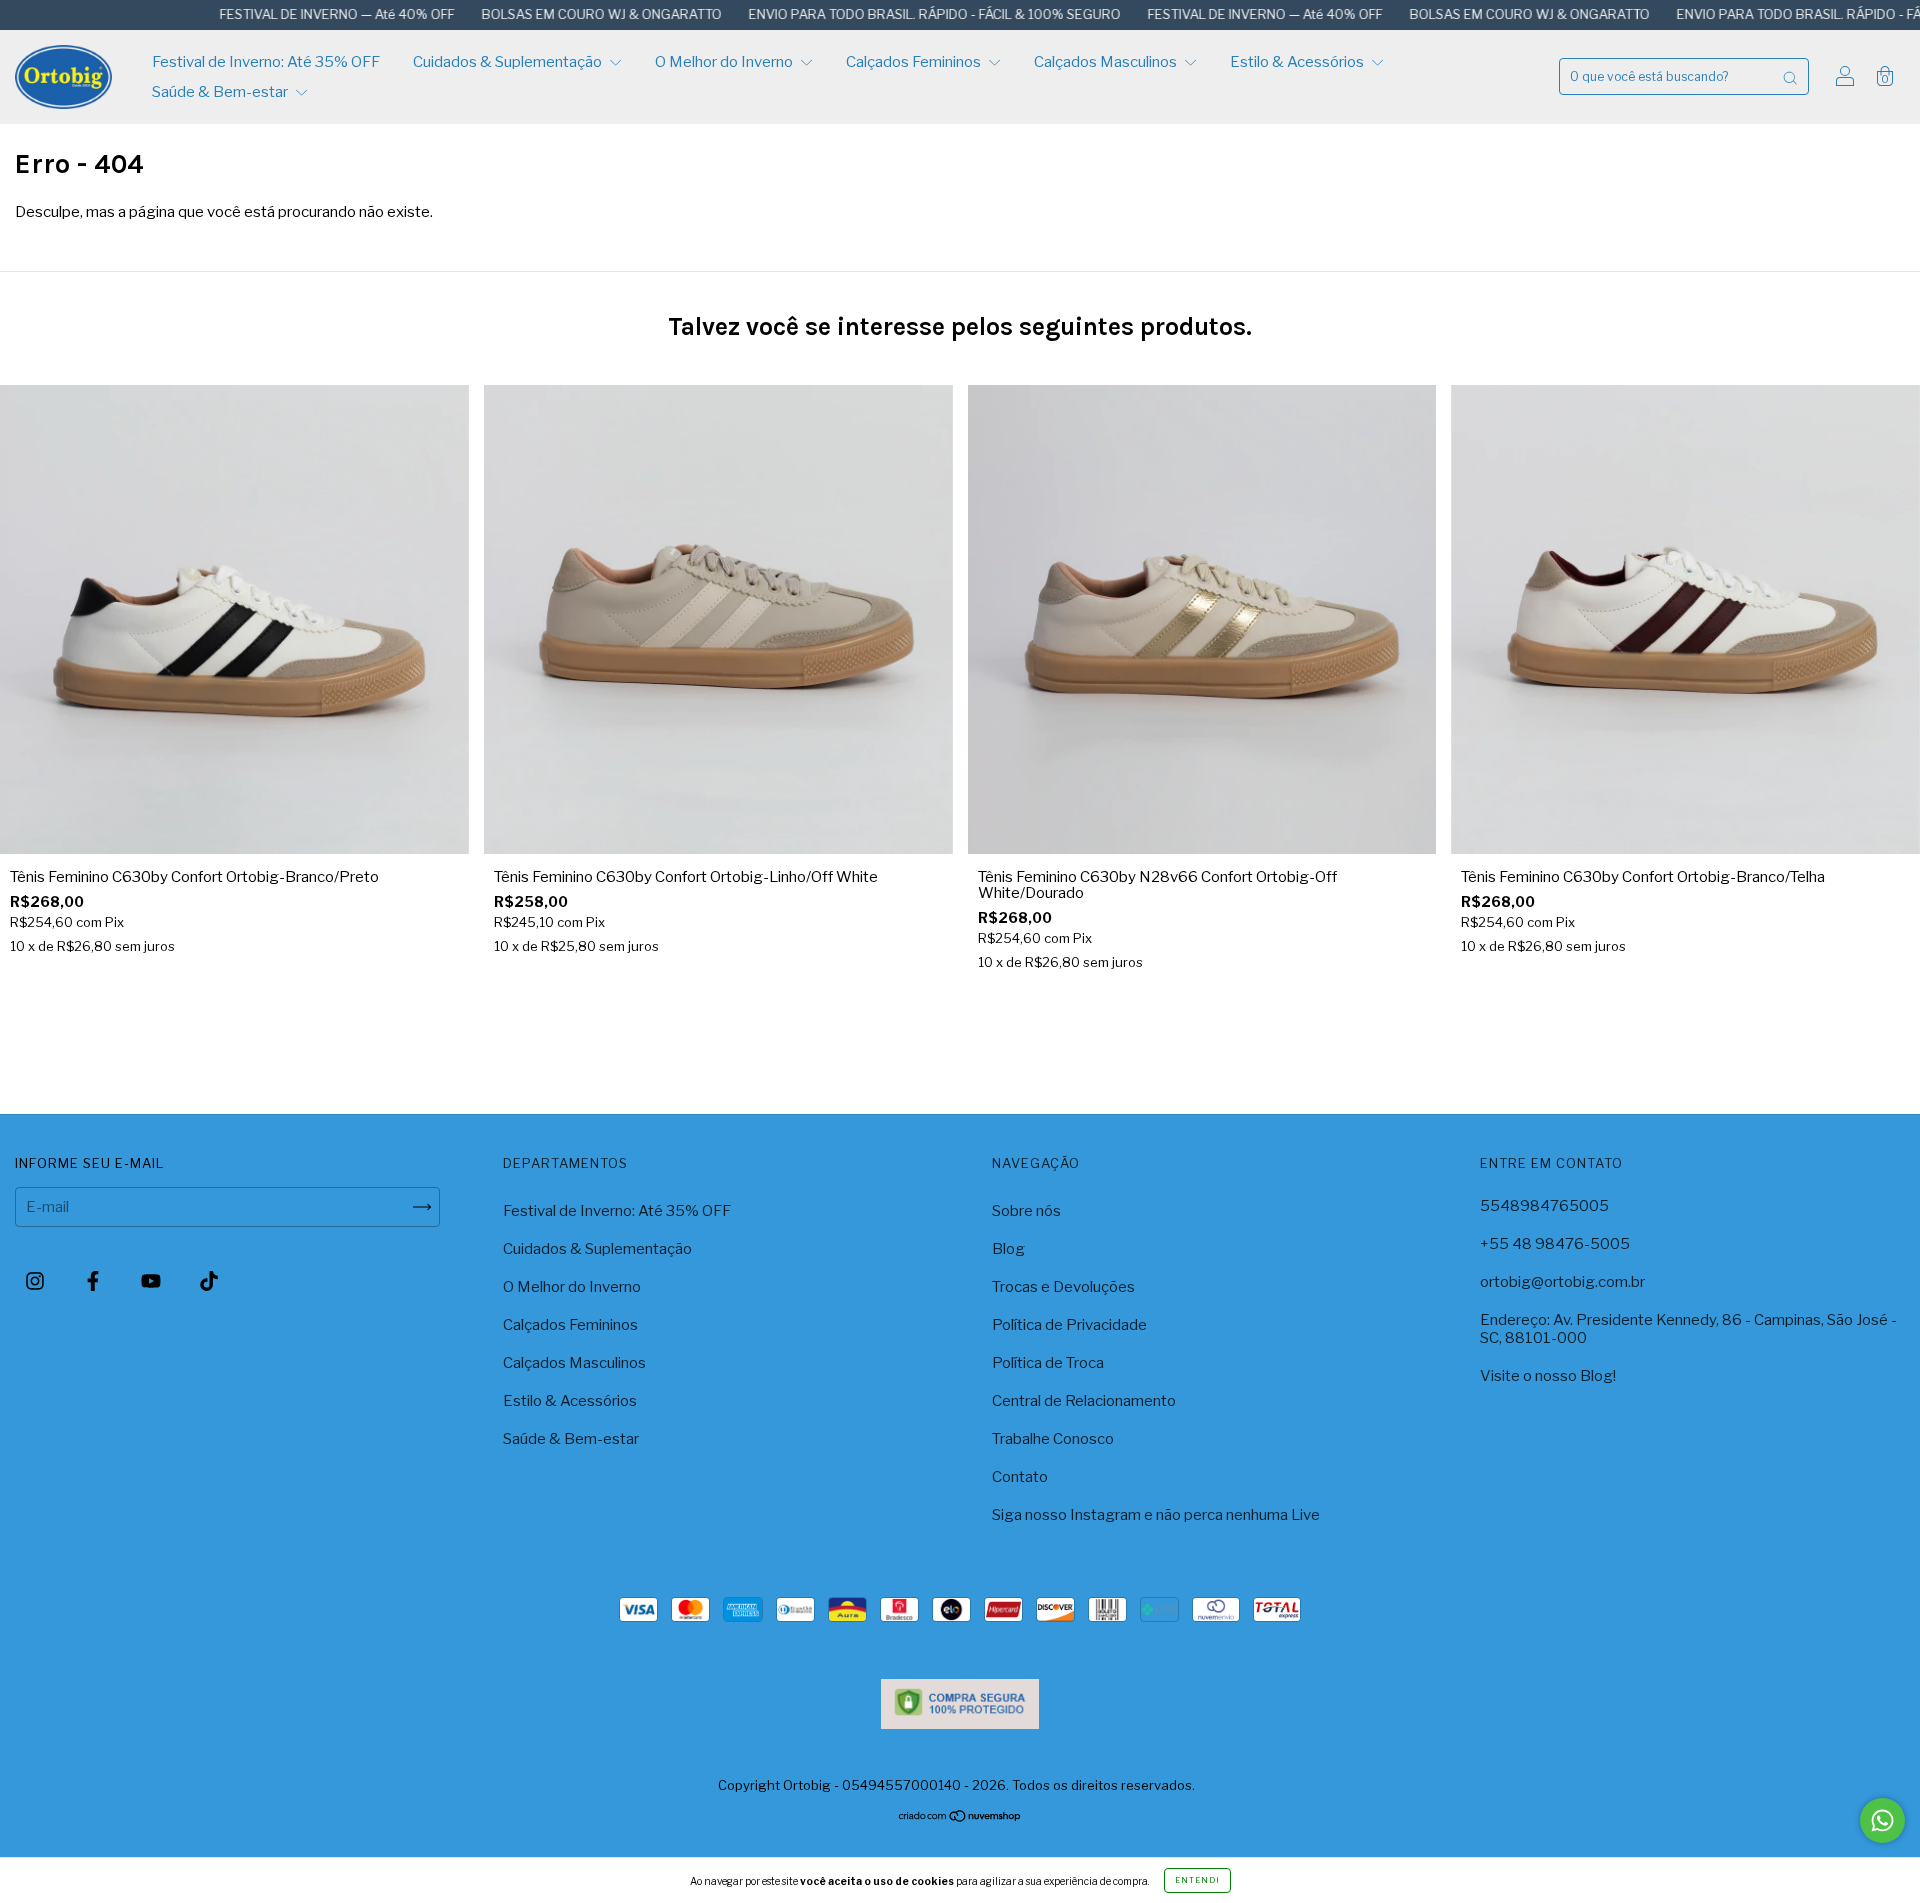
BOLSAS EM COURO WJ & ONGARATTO (509, 14)
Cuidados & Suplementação (509, 62)
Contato (1020, 1477)
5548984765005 (1544, 1206)
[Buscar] (1790, 76)
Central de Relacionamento (1084, 1401)
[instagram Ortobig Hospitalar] (36, 1281)
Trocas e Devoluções (1063, 1287)
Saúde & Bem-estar (221, 92)
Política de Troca (1048, 1363)
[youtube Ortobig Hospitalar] (152, 1281)
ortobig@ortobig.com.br (1562, 1282)
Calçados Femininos (915, 62)
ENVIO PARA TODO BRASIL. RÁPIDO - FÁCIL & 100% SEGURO (842, 14)
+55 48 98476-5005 (1555, 1244)
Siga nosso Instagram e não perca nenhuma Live (1156, 1515)
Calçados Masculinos (1107, 62)
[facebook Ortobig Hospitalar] (94, 1281)
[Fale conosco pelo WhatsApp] (1882, 1820)
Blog (1008, 1249)
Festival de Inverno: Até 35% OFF (266, 62)
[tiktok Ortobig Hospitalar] (209, 1281)
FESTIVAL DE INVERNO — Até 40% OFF (245, 14)
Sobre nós (1026, 1211)
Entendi (1197, 1880)
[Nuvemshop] (960, 1818)
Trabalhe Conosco (1053, 1439)
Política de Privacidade (1069, 1325)
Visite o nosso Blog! (1548, 1376)
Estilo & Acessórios (1298, 62)
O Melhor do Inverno (725, 62)
